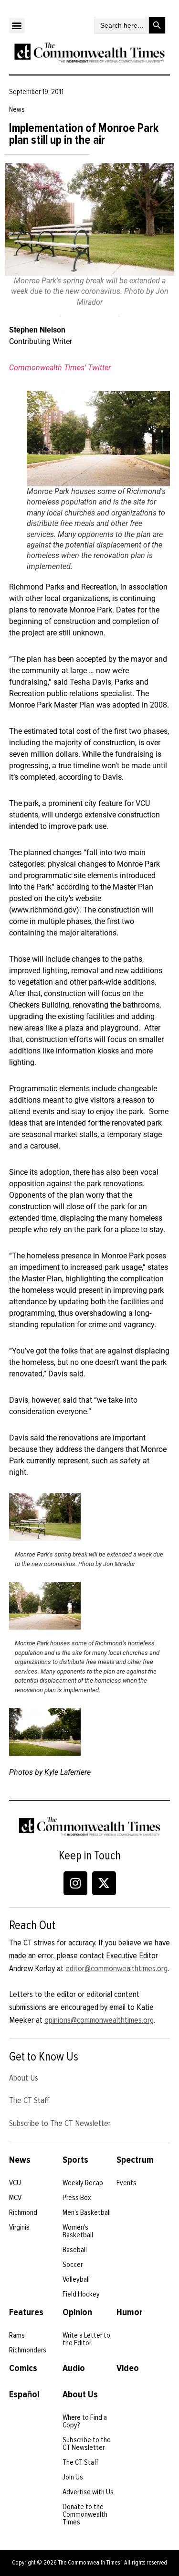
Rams (17, 2335)
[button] (17, 26)
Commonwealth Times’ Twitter (60, 368)
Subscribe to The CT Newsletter (60, 2123)
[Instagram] (75, 1883)
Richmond (23, 2212)
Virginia (19, 2227)
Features (26, 2312)
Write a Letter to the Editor (86, 2339)
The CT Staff (29, 2100)
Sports (75, 2160)
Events (126, 2183)
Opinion (77, 2312)
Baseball (75, 2250)
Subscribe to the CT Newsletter (87, 2444)
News (20, 2160)
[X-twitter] (104, 1883)
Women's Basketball (78, 2231)
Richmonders (28, 2350)
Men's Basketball (87, 2212)
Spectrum (135, 2160)
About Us (24, 2078)
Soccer (73, 2265)
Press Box (77, 2198)
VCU (15, 2183)
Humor (130, 2312)
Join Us (73, 2477)
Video (128, 2368)
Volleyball (76, 2279)
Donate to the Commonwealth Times (85, 2514)
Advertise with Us (88, 2492)
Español (24, 2394)
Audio (74, 2368)
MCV (15, 2198)
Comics (23, 2368)
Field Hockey (81, 2294)
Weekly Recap (83, 2183)
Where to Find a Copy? (85, 2421)
